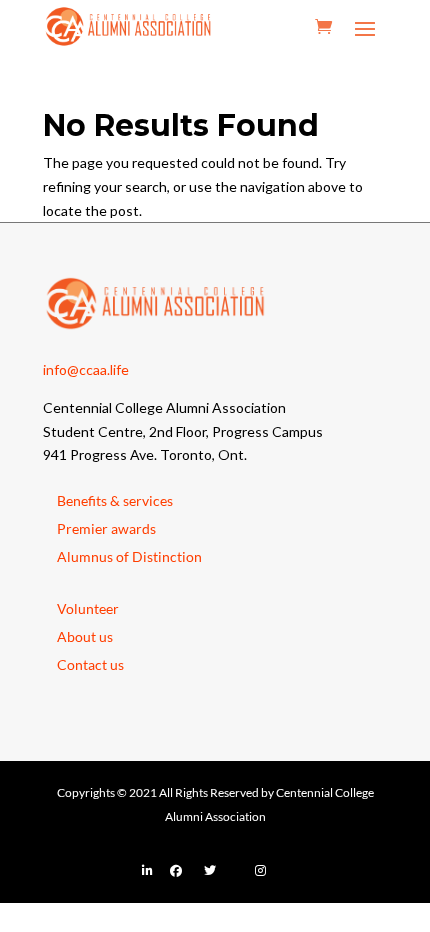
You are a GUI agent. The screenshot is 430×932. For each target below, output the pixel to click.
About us (85, 636)
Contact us (90, 664)
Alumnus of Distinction (129, 556)
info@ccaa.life (86, 369)
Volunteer (88, 608)
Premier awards (106, 528)
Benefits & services (115, 500)
